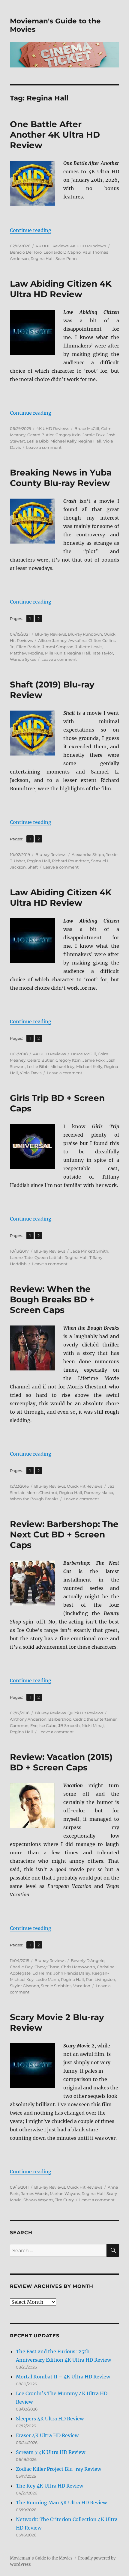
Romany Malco (99, 1492)
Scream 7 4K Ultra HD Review (51, 2452)
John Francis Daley (72, 1973)
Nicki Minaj (93, 1725)
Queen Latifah (49, 1257)
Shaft (33, 867)
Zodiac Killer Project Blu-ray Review (58, 2469)
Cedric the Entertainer (95, 1719)
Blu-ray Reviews (51, 634)
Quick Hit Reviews (85, 1486)
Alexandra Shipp (88, 854)
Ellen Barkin (28, 647)
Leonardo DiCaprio (62, 252)
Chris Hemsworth (78, 1967)
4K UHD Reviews (52, 246)
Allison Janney (52, 640)
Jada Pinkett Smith (89, 1251)
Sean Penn (66, 258)
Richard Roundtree (70, 861)
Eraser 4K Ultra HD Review (47, 2435)
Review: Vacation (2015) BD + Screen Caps (61, 1762)
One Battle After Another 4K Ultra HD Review (55, 135)
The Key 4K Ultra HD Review (49, 2486)
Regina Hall (42, 258)
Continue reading (31, 230)
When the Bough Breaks (34, 1499)
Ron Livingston (100, 1979)
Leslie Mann (47, 1979)
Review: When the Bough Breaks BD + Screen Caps (52, 1299)
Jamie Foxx (94, 435)
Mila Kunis (55, 653)
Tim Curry (64, 2200)
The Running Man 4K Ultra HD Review (61, 2503)
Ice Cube (48, 1725)
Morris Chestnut (42, 1492)
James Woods (34, 2193)
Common (19, 1725)
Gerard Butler (40, 435)
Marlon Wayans (65, 2193)
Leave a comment (44, 447)
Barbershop (60, 1719)
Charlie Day (21, 1967)
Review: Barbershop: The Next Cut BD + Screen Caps (64, 1534)
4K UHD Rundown (88, 246)
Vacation (82, 1986)
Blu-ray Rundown (85, 634)
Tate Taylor (103, 653)
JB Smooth (69, 1725)
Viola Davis (31, 1073)
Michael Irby (62, 1066)
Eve (34, 1725)
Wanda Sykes (23, 659)
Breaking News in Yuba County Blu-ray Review (61, 478)
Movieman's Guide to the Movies (41, 2558)
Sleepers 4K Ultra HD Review (50, 2419)
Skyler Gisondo (24, 1986)
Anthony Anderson (28, 1719)
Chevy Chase (47, 1967)
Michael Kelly (63, 441)
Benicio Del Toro (26, 252)
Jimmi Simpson (58, 647)
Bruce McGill (87, 428)
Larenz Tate (21, 1257)
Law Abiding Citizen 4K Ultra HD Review (61, 289)
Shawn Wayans (38, 2200)
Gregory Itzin (68, 435)
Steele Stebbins (56, 1986)
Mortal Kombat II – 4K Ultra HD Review (63, 2377)
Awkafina (78, 640)
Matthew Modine (27, 653)
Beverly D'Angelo (88, 1960)
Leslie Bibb (38, 441)
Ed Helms (42, 1973)
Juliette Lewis (89, 647)
